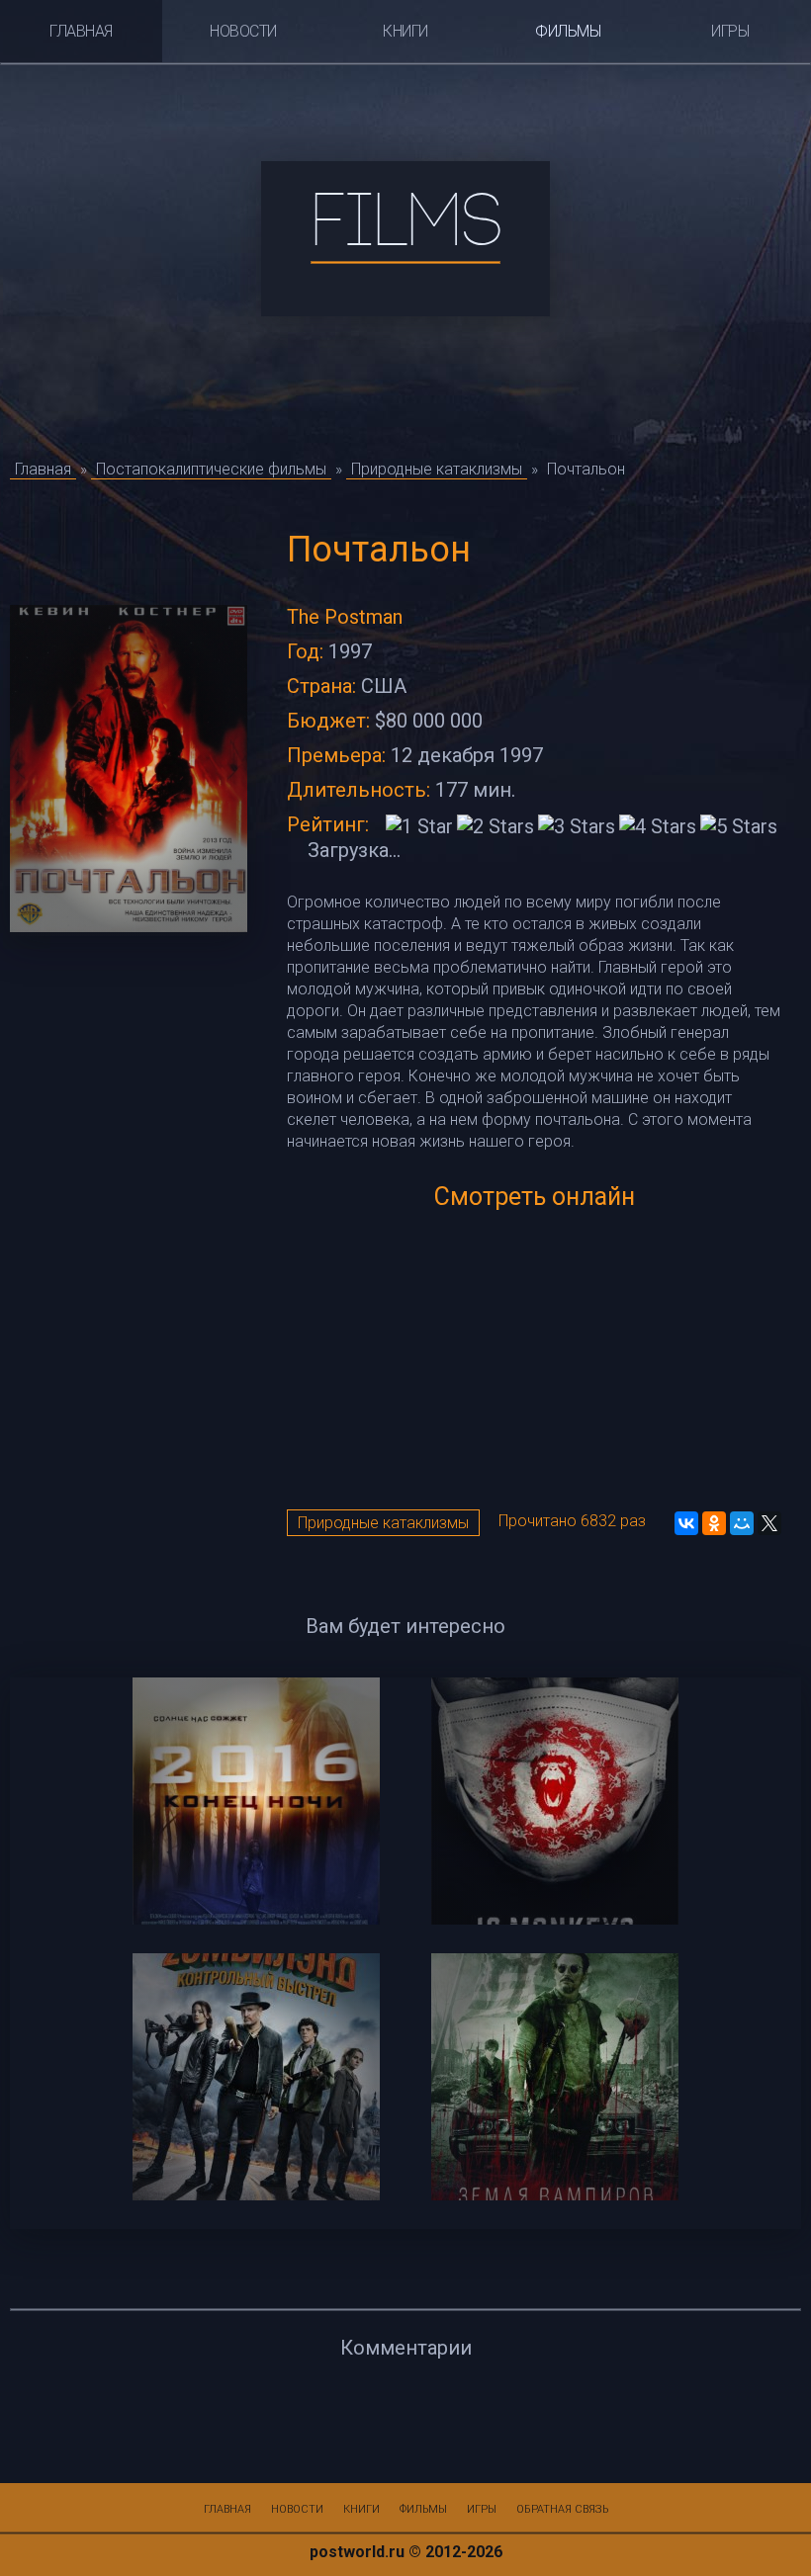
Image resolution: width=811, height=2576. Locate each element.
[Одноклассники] (714, 1523)
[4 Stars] (658, 826)
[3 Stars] (577, 826)
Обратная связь (562, 2509)
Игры (730, 31)
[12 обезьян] (555, 1801)
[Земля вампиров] (555, 2077)
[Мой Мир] (742, 1523)
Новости (243, 31)
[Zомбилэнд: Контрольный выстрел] (256, 2077)
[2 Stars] (496, 826)
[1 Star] (419, 826)
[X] (769, 1523)
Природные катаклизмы (383, 1523)
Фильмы (568, 31)
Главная (81, 31)
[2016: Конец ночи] (256, 1801)
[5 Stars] (739, 826)
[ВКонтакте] (686, 1523)
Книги (405, 31)
